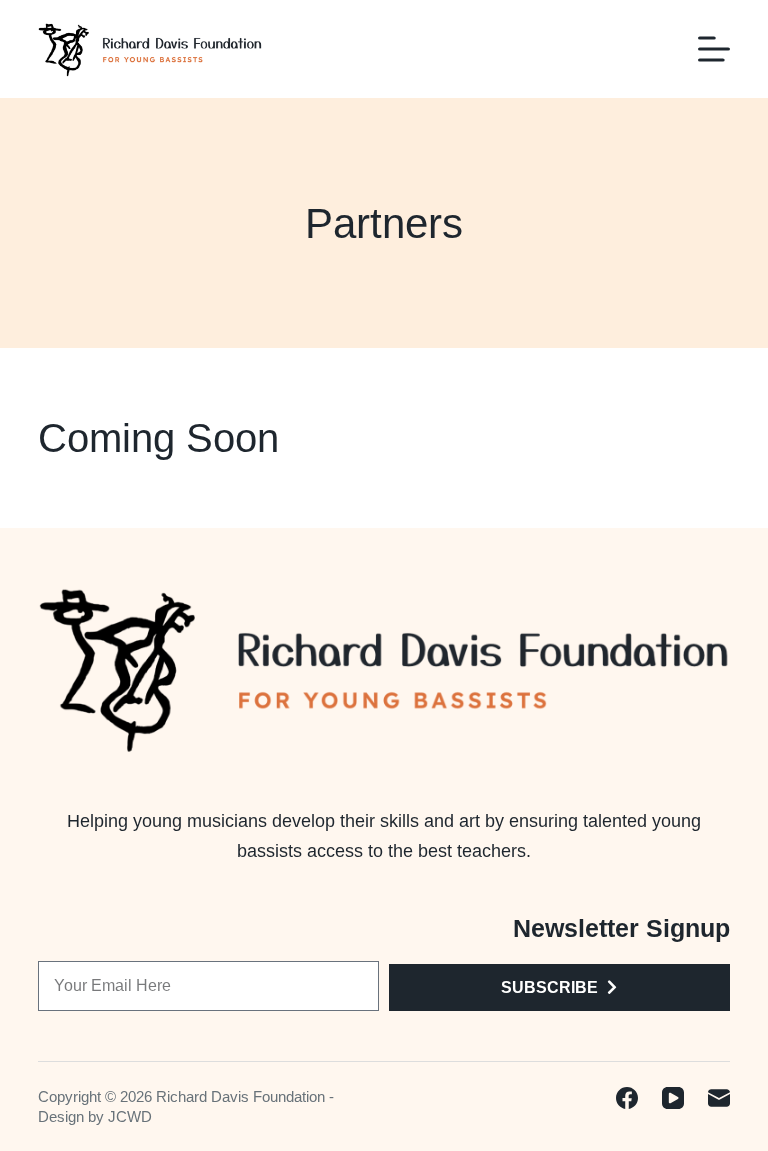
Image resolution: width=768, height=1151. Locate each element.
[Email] (719, 1098)
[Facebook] (627, 1098)
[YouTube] (673, 1098)
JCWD (130, 1116)
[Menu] (714, 49)
